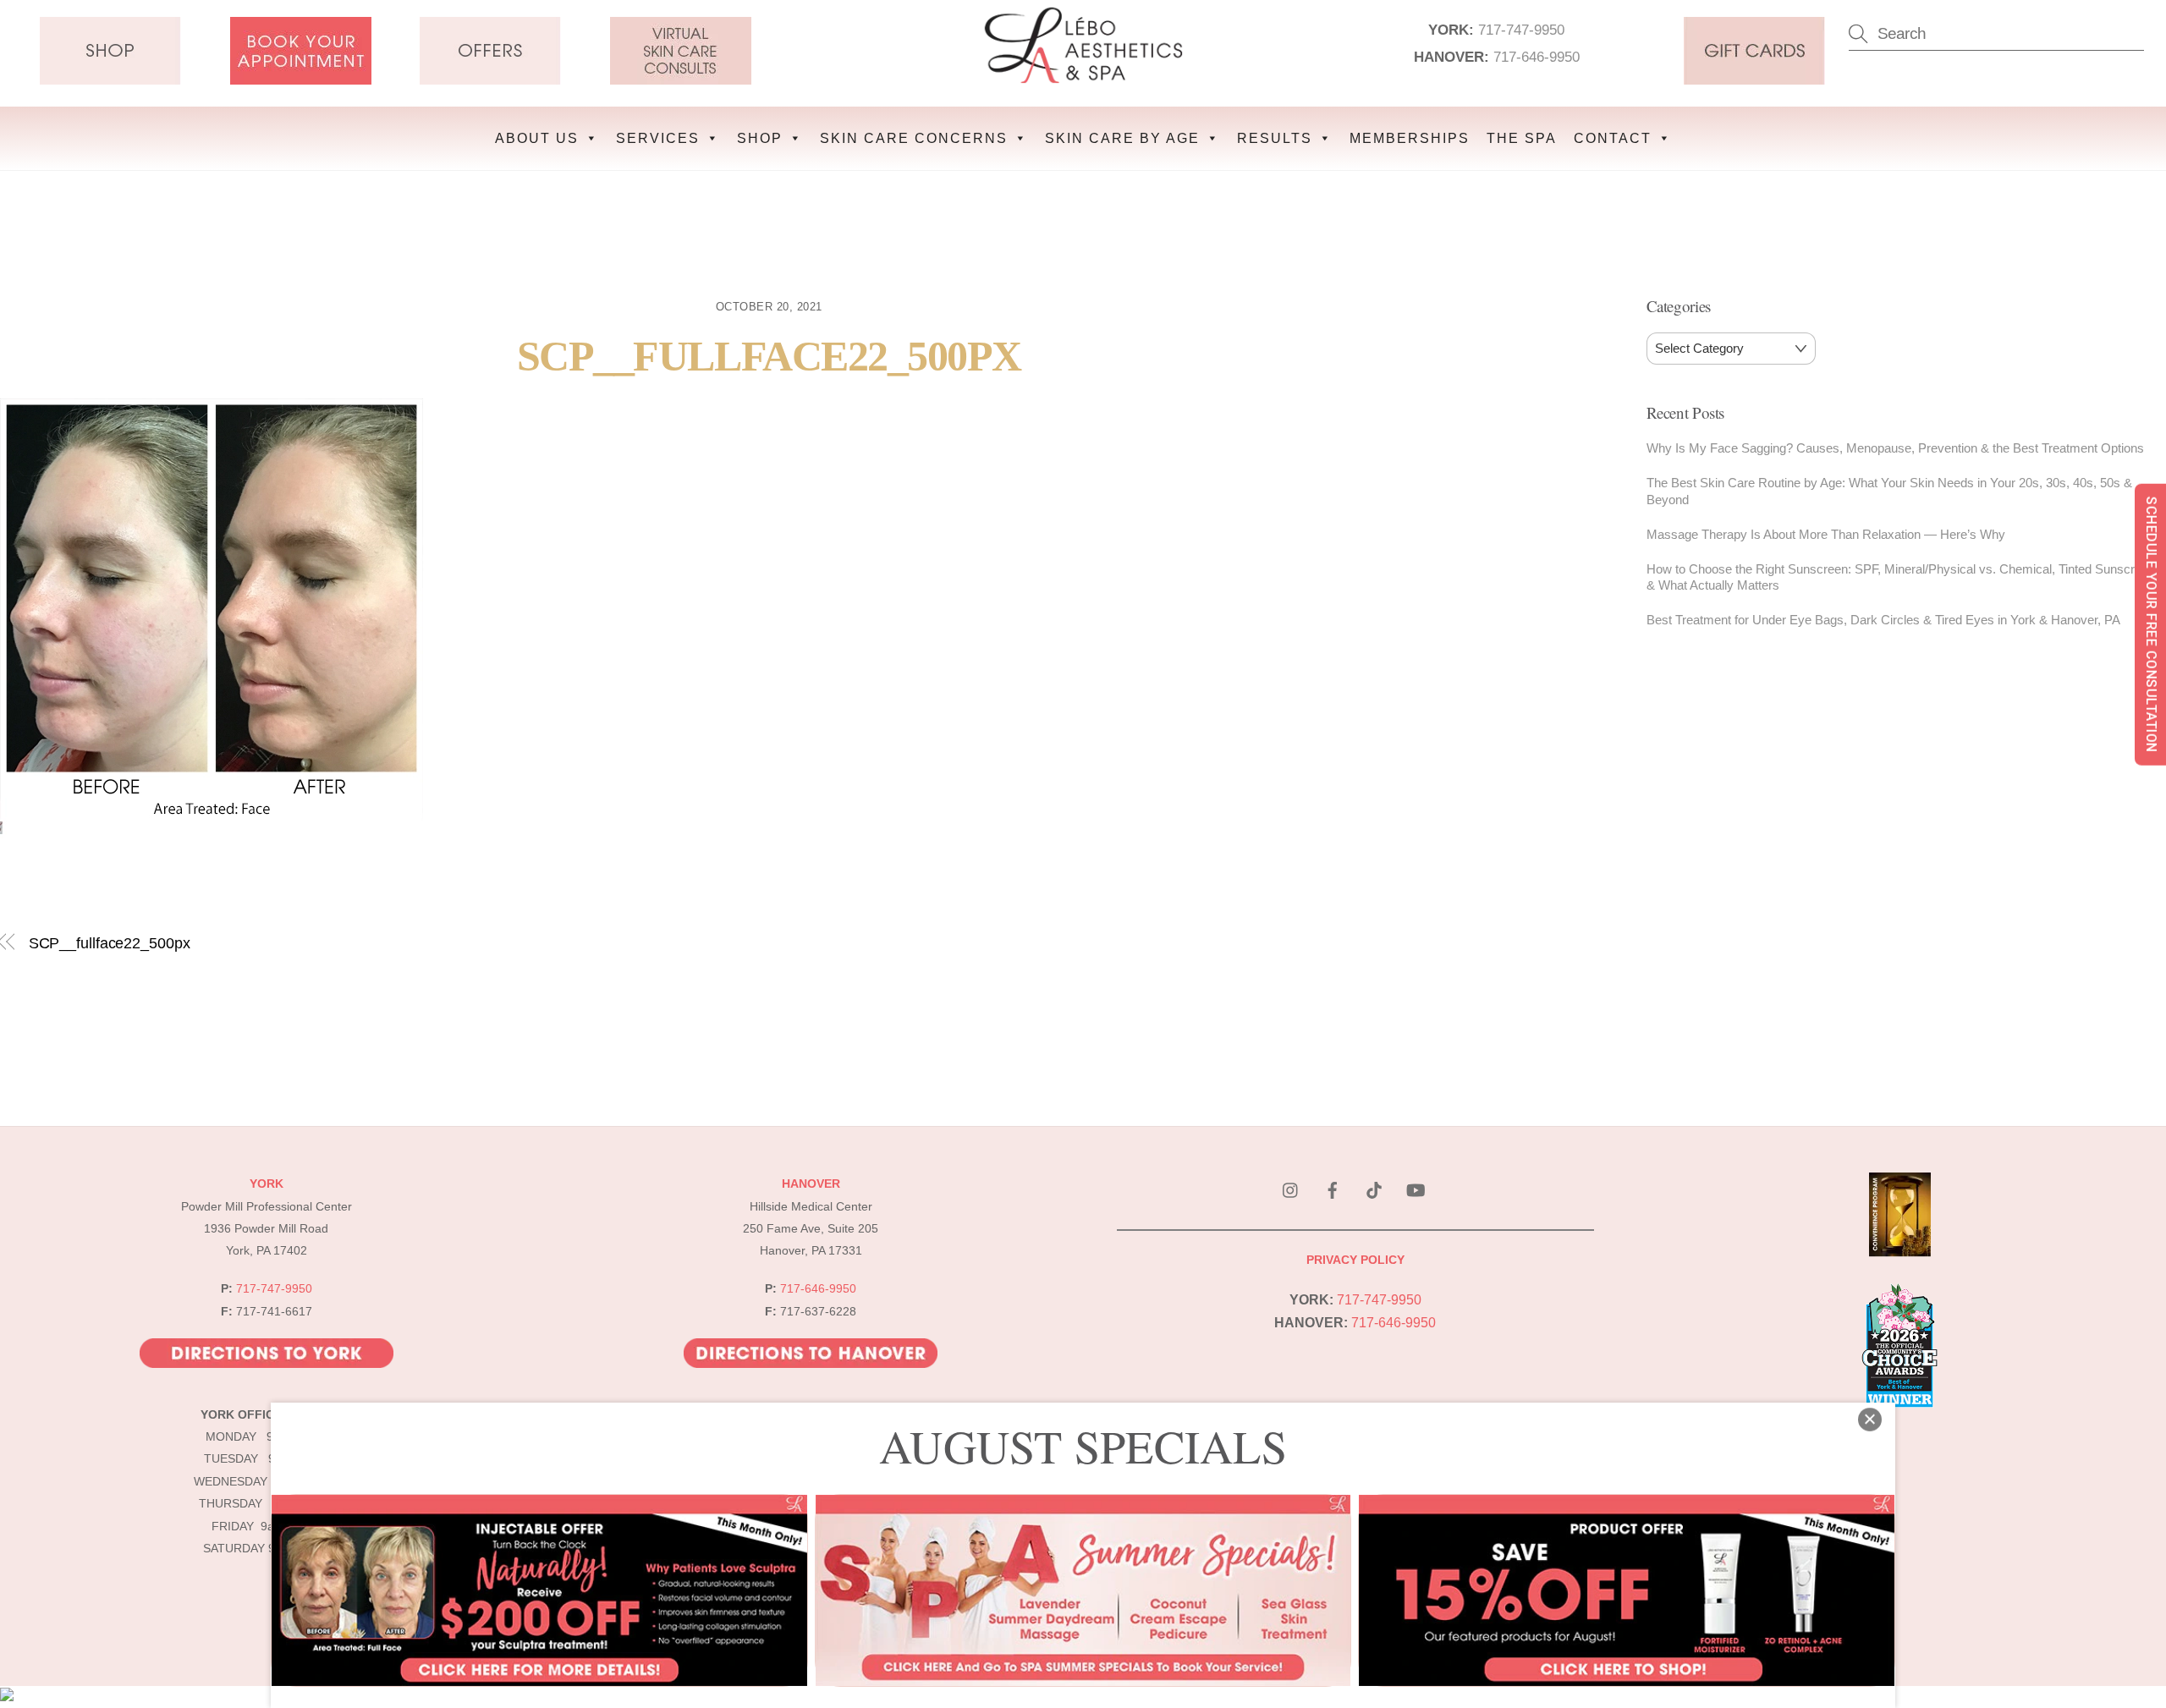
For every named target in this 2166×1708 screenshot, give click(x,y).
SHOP (760, 138)
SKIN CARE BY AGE (1122, 138)
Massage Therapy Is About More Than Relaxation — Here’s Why (1826, 534)
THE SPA (1522, 138)
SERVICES (658, 138)
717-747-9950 (1521, 30)
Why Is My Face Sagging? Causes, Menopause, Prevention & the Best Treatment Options (1895, 448)
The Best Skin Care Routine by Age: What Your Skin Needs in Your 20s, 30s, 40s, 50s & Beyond (1889, 491)
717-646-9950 (1537, 57)
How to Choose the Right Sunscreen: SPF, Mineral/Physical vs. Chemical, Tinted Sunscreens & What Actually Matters (1904, 577)
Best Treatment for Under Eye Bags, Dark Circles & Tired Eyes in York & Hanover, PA (1883, 620)
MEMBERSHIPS (1410, 138)
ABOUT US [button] (537, 138)
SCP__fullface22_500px (769, 357)
